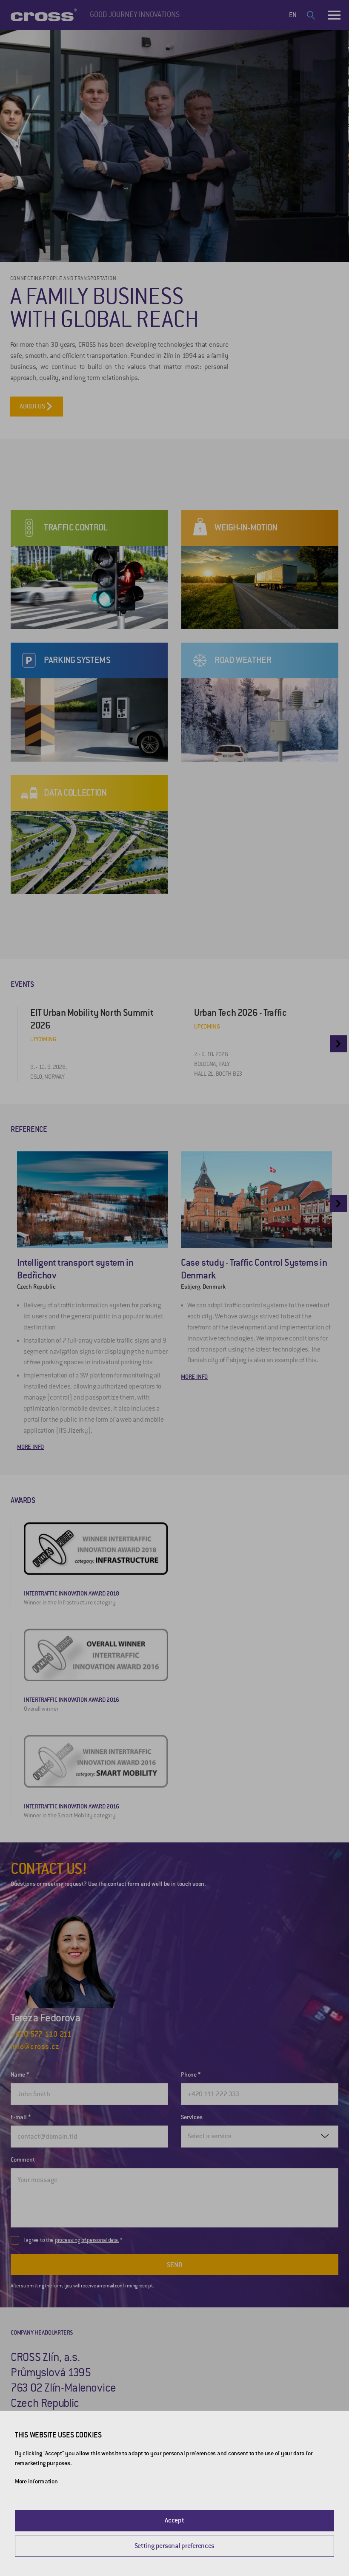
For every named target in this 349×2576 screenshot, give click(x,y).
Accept (174, 2520)
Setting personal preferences (174, 2546)
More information (36, 2481)
